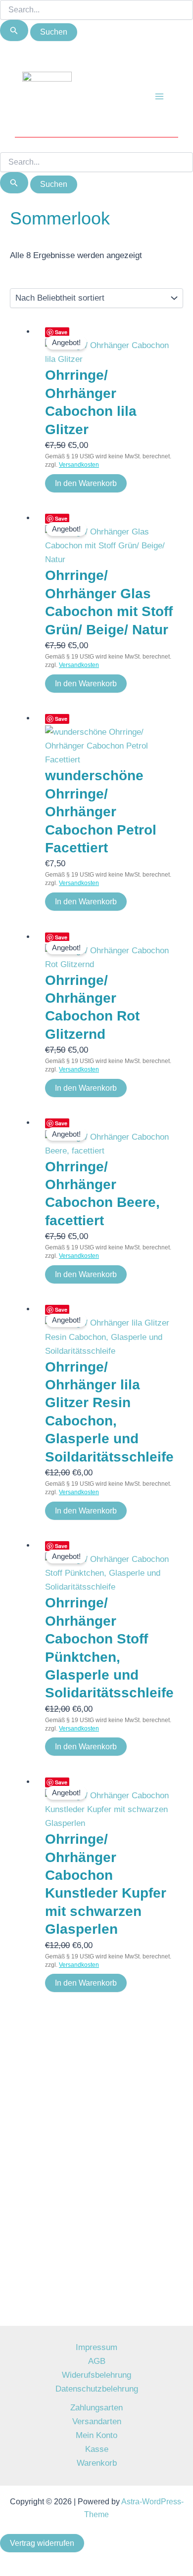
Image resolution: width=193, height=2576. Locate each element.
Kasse (97, 2449)
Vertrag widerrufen (42, 2543)
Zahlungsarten (96, 2408)
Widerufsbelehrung (96, 2375)
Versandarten (97, 2421)
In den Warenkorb (86, 483)
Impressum (96, 2347)
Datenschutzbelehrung (97, 2389)
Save (61, 332)
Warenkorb (97, 2463)
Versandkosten (79, 465)
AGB (97, 2361)
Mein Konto (96, 2435)
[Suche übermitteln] (14, 30)
